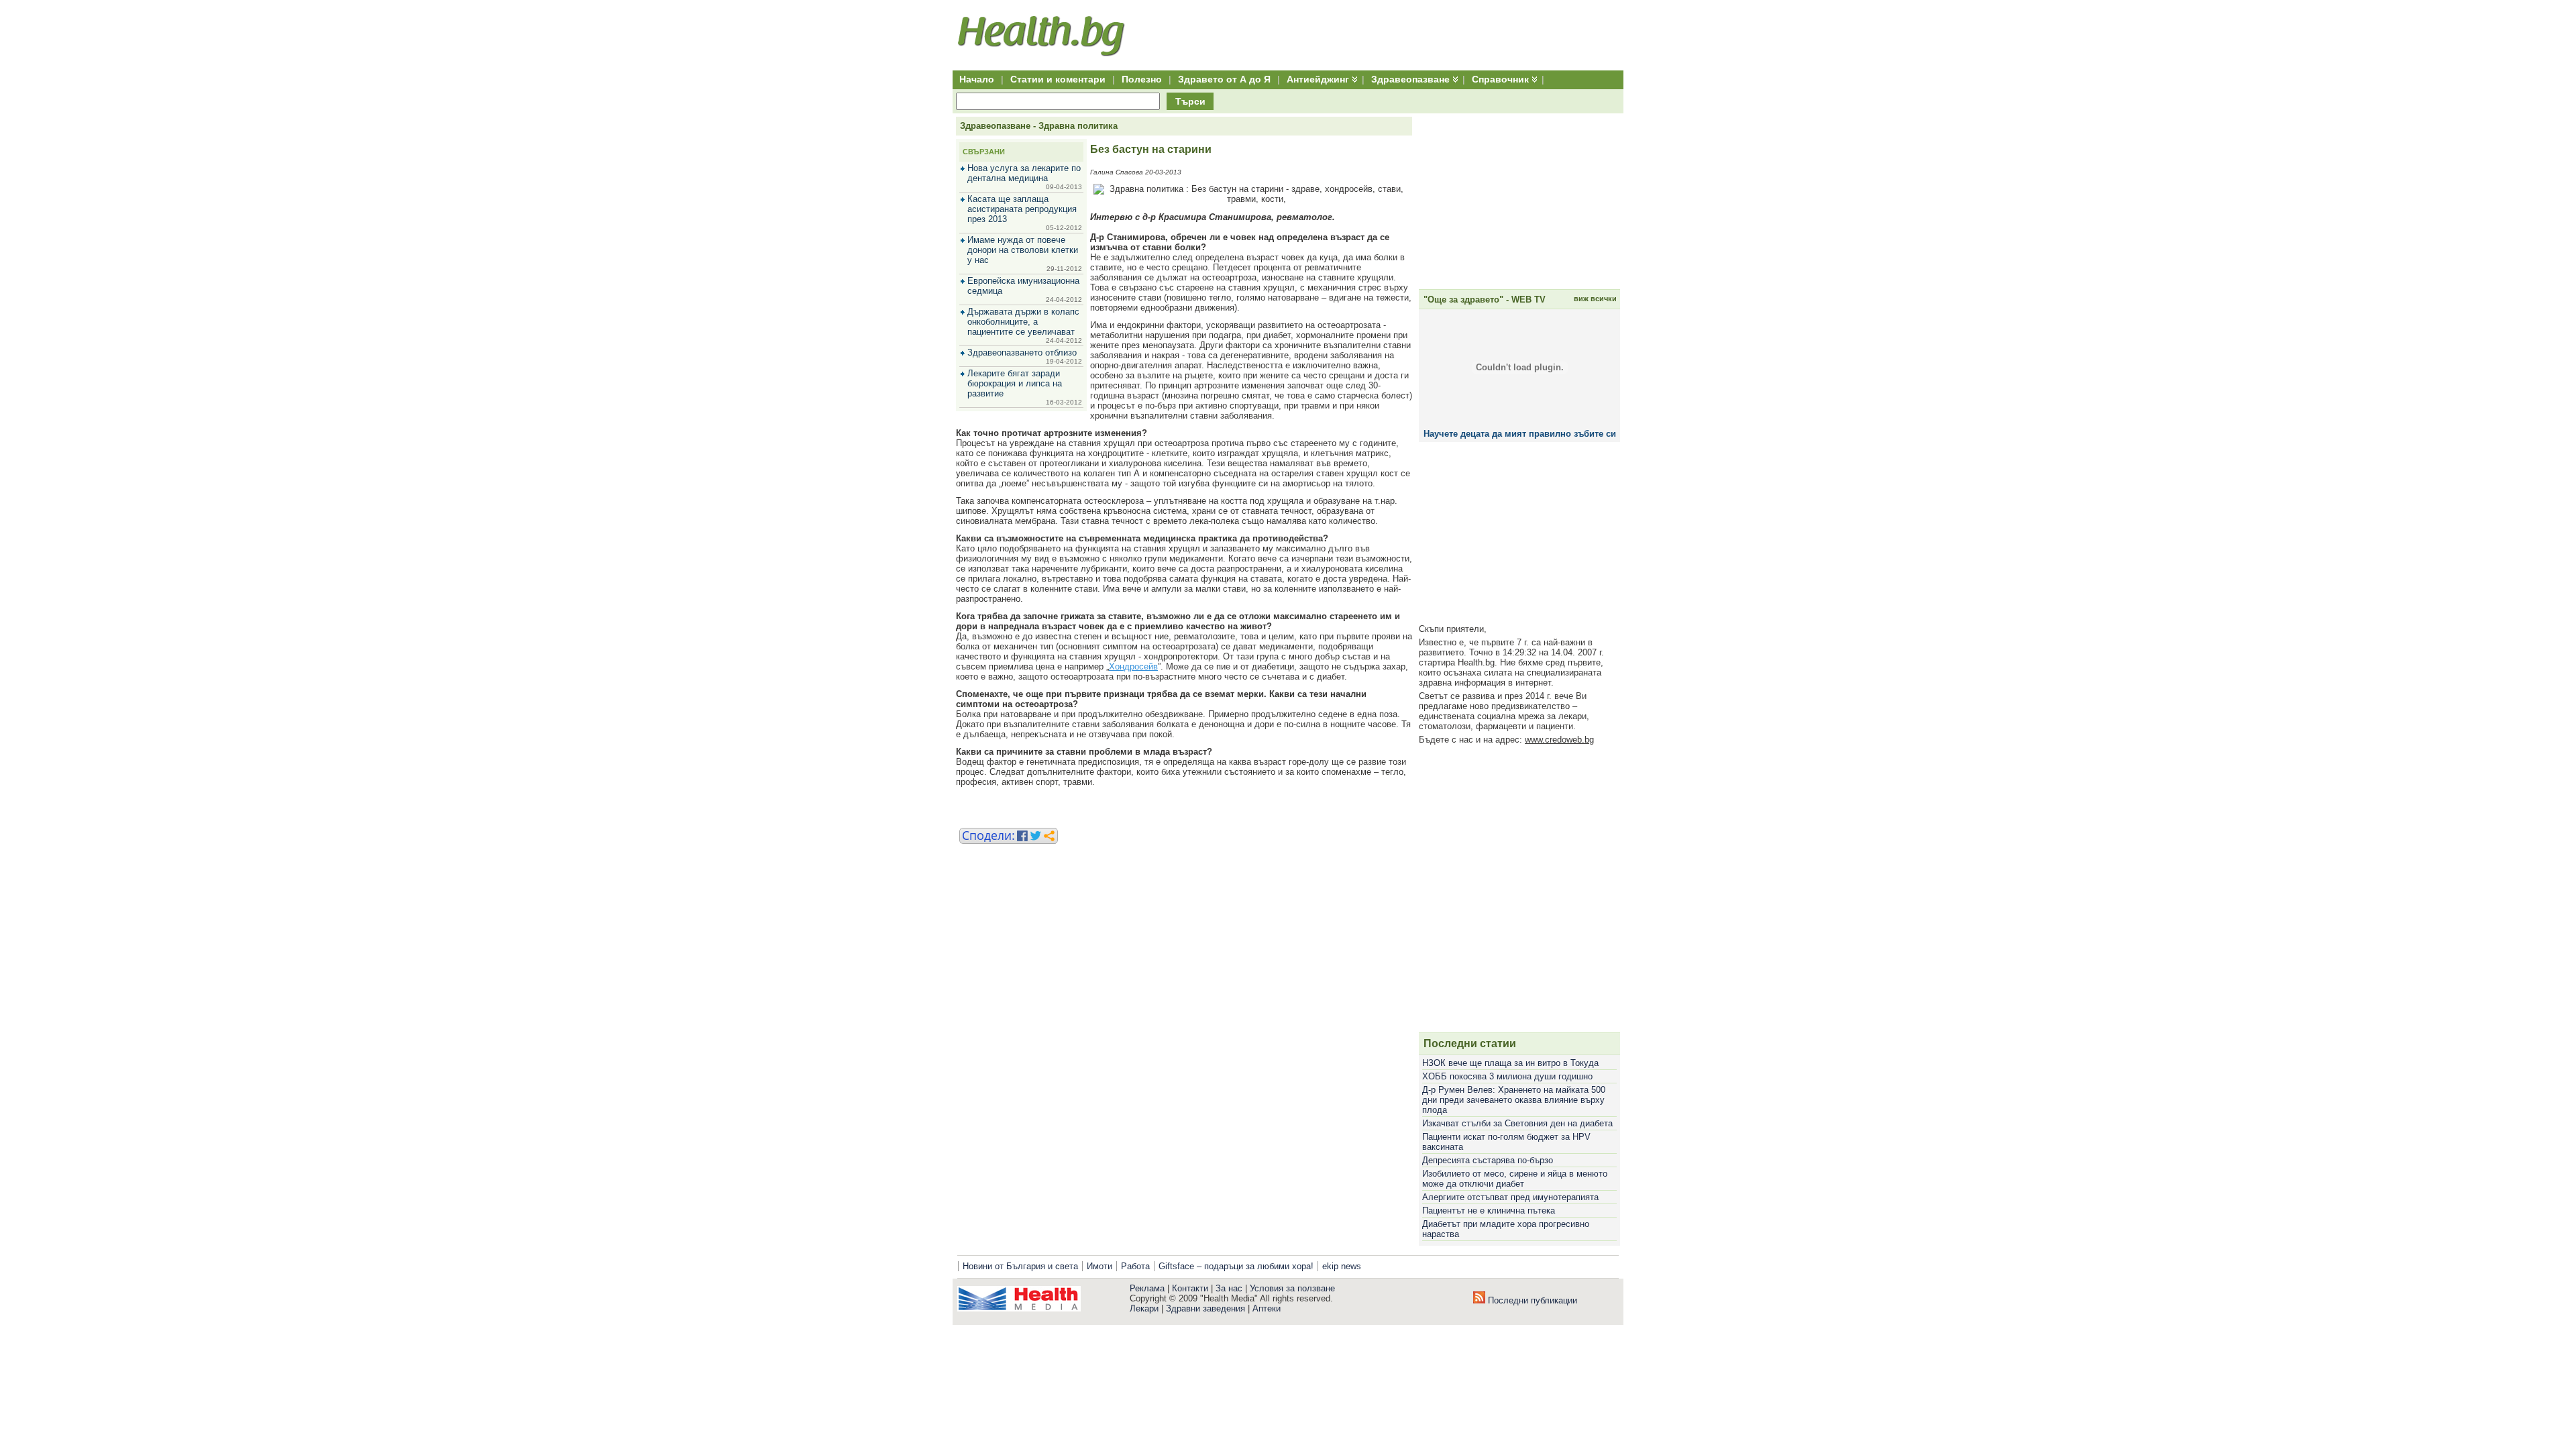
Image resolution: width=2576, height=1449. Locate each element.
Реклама (1147, 1288)
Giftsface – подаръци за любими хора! (1236, 1266)
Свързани (984, 152)
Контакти (1190, 1288)
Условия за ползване (1292, 1288)
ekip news (1342, 1266)
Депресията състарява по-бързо (1488, 1160)
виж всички (1595, 299)
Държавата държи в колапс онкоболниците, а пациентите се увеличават (1023, 322)
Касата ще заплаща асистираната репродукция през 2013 (1022, 209)
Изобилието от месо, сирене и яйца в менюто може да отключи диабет (1515, 1179)
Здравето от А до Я (1224, 79)
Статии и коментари (1058, 79)
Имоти (1099, 1266)
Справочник (1500, 79)
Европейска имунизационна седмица (1023, 286)
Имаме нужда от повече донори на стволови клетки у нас (1023, 250)
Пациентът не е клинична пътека (1489, 1211)
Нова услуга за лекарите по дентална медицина (1024, 173)
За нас (1229, 1288)
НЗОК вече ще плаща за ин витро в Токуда (1510, 1063)
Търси (1190, 101)
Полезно (1142, 79)
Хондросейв (1133, 666)
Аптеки (1267, 1308)
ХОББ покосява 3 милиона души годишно (1507, 1076)
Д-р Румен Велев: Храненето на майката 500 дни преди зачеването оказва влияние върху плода (1514, 1100)
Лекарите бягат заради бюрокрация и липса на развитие (1015, 383)
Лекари (1144, 1308)
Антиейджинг (1318, 79)
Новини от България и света (1020, 1266)
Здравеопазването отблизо (1022, 353)
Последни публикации (1531, 1300)
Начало (977, 79)
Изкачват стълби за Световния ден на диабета (1517, 1123)
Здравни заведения (1205, 1308)
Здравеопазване (1410, 79)
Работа (1135, 1266)
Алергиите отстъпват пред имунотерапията (1510, 1197)
